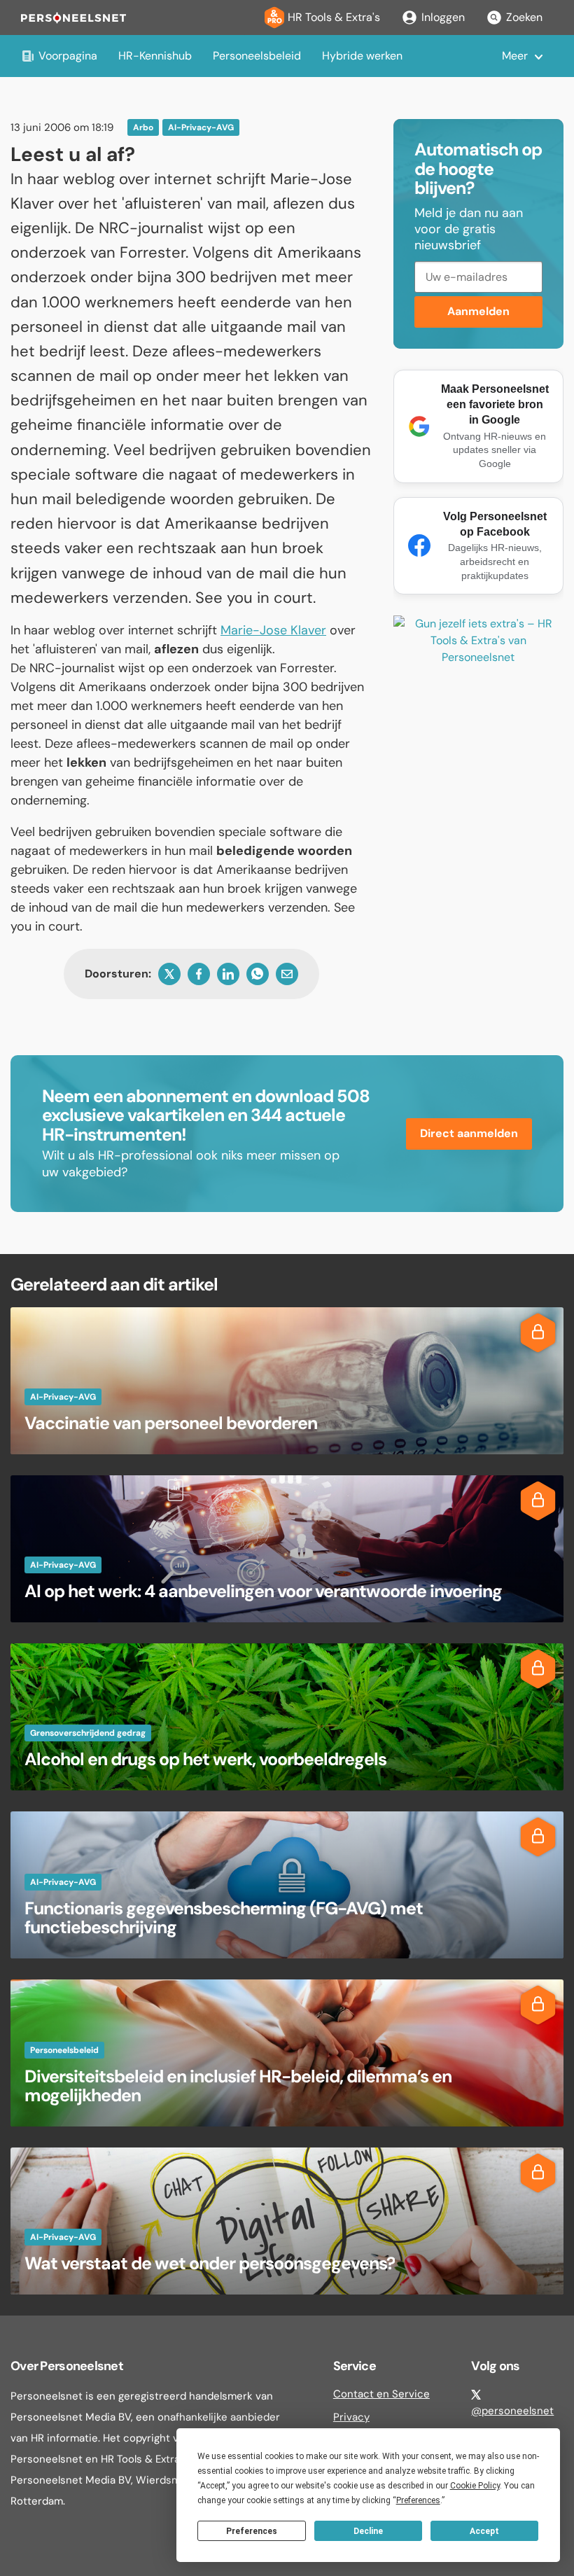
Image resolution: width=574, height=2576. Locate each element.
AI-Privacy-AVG (201, 127)
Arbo (143, 127)
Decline (368, 2531)
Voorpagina (68, 56)
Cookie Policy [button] (475, 2486)
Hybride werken (362, 56)
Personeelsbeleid (257, 56)
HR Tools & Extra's (334, 17)
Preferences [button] (418, 2500)
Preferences (252, 2531)
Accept (484, 2531)
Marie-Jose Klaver (273, 630)
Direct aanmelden (469, 1133)
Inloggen (443, 17)
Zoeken (524, 17)
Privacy (351, 2417)
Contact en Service (381, 2394)
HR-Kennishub (155, 56)
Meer (515, 56)
